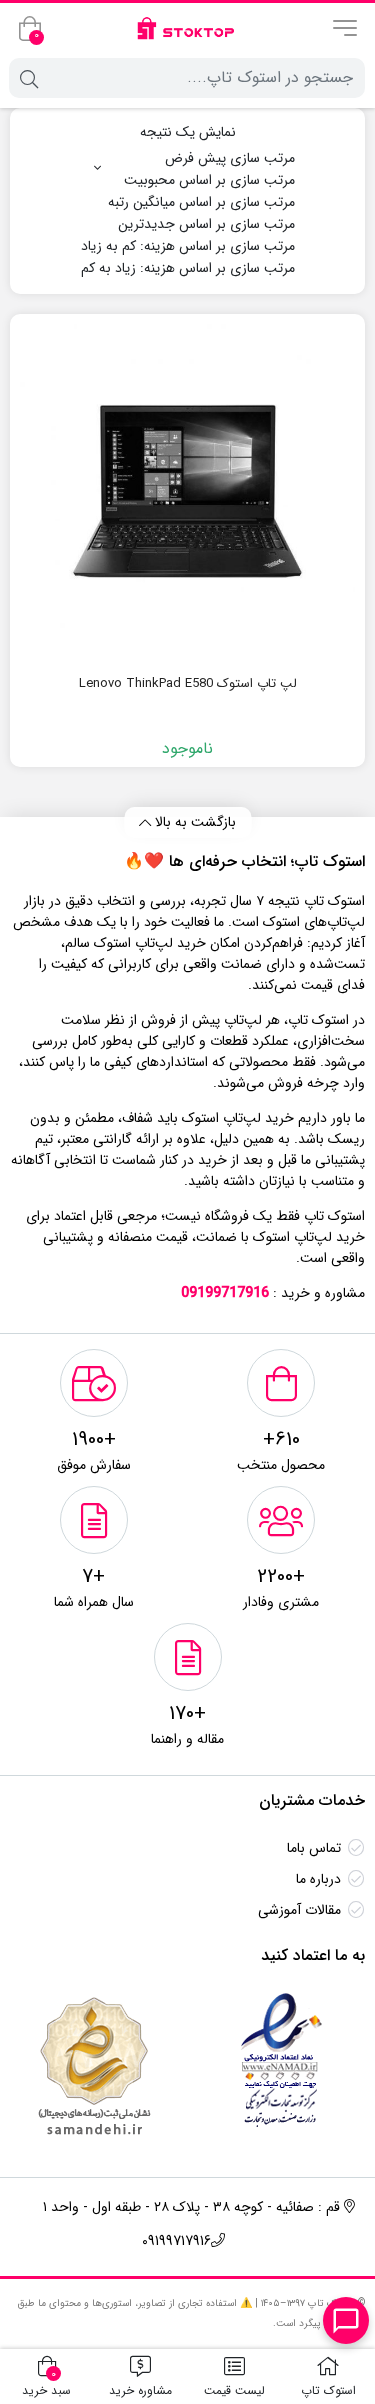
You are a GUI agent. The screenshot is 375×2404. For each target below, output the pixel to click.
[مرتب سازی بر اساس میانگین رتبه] (188, 203)
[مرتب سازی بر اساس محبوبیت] (188, 181)
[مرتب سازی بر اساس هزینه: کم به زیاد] (188, 247)
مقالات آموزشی (299, 1910)
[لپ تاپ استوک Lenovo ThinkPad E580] (187, 491)
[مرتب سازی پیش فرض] (188, 159)
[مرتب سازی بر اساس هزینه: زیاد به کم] (188, 269)
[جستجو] (29, 78)
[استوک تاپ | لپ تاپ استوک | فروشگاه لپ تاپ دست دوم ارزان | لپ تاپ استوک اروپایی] (187, 28)
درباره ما (318, 1879)
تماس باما (314, 1848)
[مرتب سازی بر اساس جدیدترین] (188, 225)
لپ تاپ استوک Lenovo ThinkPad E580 (188, 684)
